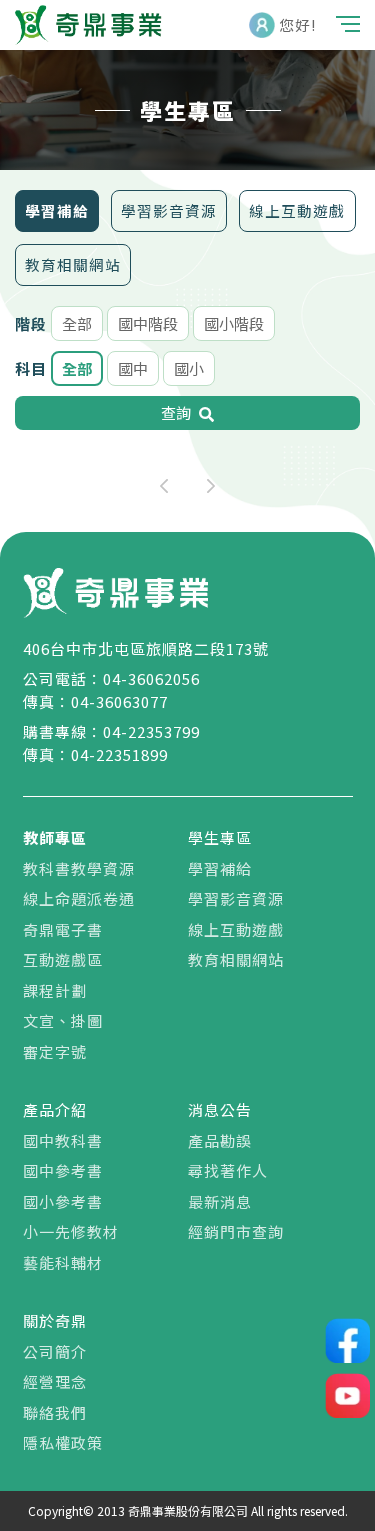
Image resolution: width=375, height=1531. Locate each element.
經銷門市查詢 (236, 1231)
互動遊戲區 (63, 959)
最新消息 (220, 1201)
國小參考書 (63, 1201)
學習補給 (57, 210)
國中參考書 (63, 1170)
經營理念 (55, 1381)
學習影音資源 (169, 210)
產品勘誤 (220, 1140)
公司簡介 (55, 1351)
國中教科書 (63, 1140)
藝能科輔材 (63, 1262)
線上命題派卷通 (79, 898)
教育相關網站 (73, 264)
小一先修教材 (71, 1231)
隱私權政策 (63, 1442)
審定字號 (55, 1051)
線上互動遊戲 (297, 210)
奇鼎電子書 (63, 929)
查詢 (176, 412)
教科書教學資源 (79, 868)
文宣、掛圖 (63, 1020)
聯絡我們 (55, 1412)
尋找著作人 (228, 1170)
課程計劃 (55, 990)
